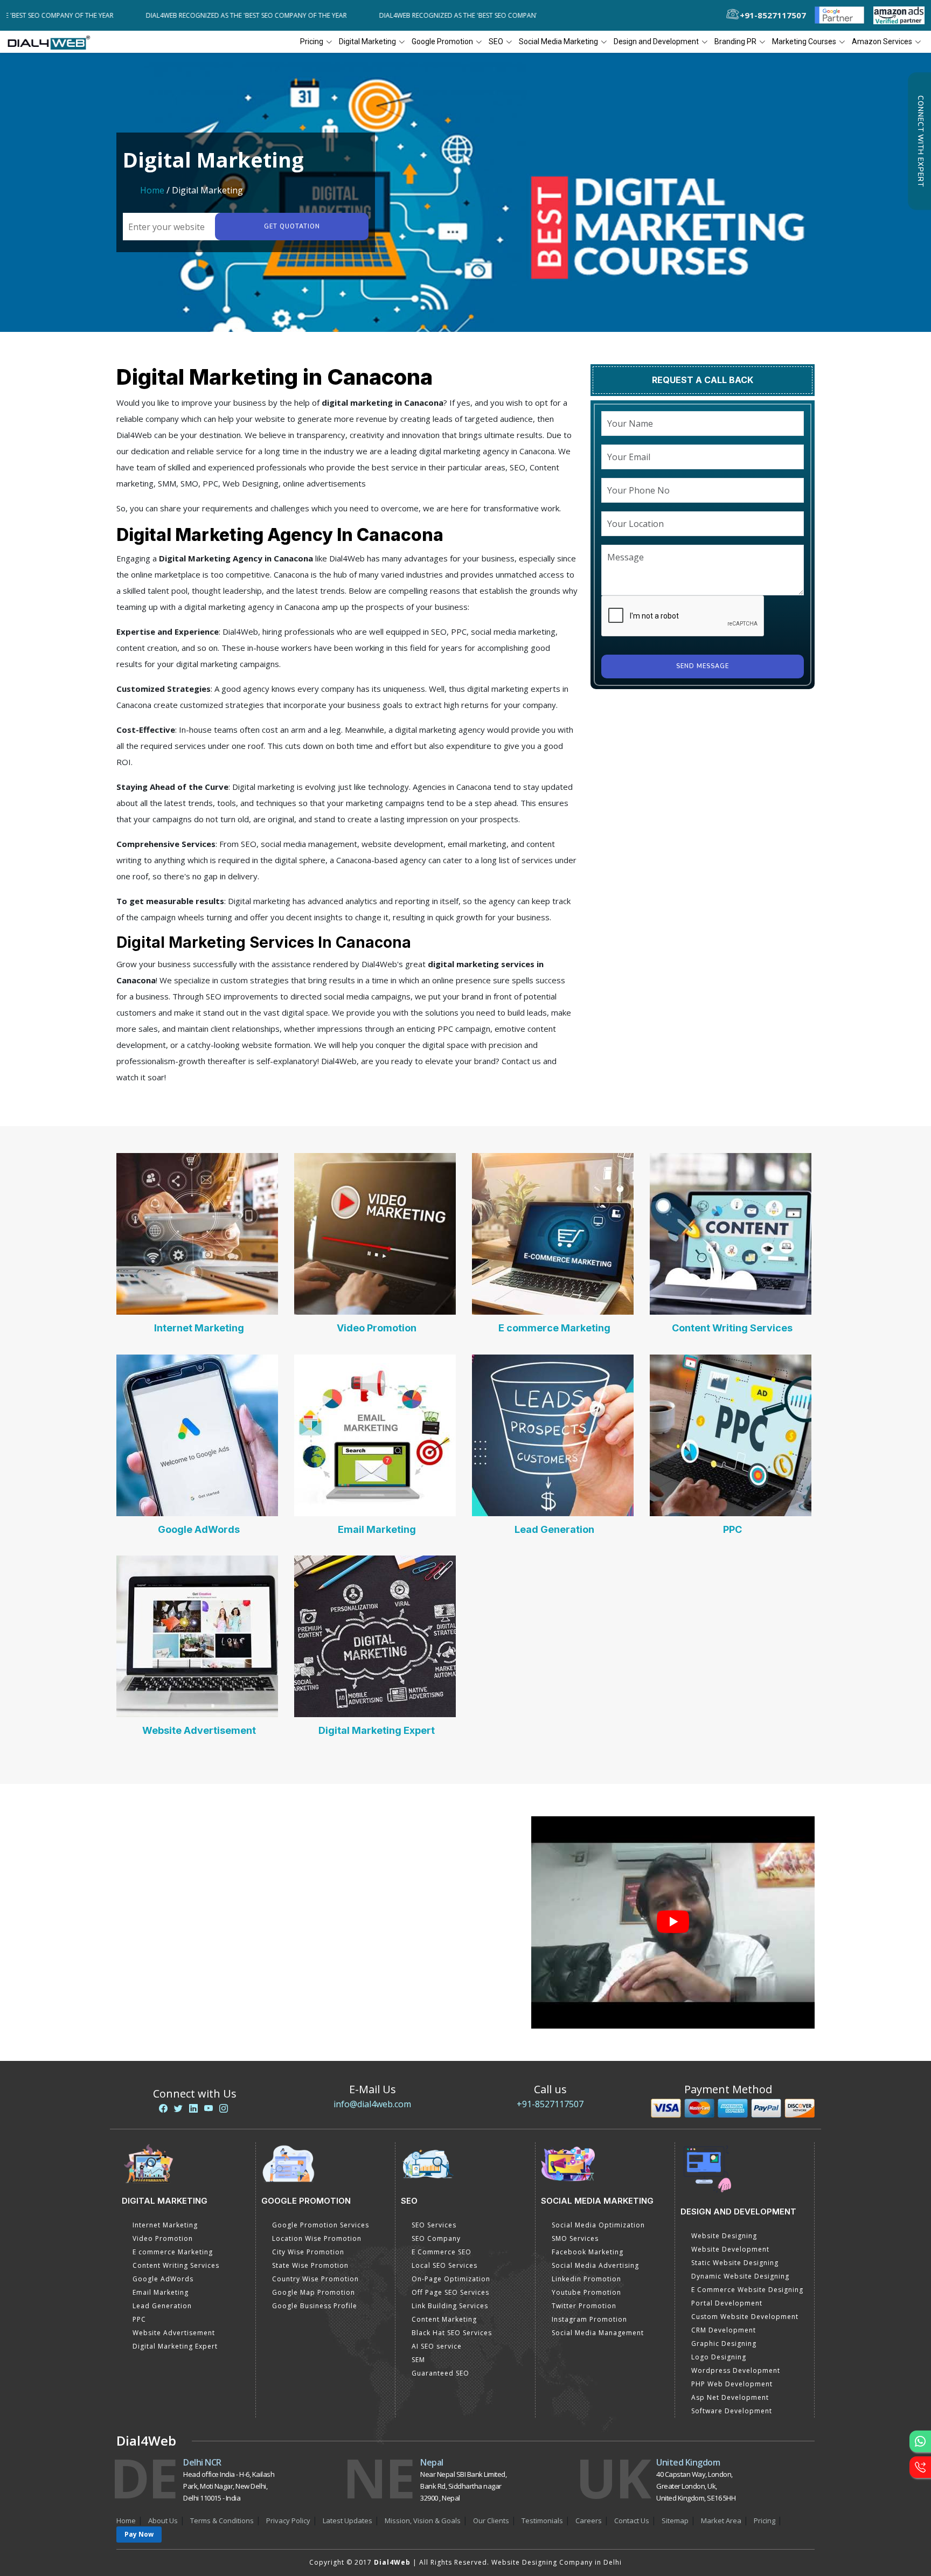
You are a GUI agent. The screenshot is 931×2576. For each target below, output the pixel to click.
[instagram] (224, 2108)
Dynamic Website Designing (740, 2276)
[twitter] (178, 2108)
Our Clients (491, 2521)
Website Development (730, 2249)
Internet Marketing (199, 1328)
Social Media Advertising (595, 2265)
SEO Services (434, 2225)
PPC (732, 1529)
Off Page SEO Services (450, 2292)
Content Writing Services (732, 1328)
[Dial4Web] (53, 42)
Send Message (703, 666)
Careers (589, 2521)
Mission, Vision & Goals (423, 2521)
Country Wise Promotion (315, 2279)
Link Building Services (450, 2306)
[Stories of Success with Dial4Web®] (673, 1923)
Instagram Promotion (589, 2319)
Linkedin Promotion (586, 2279)
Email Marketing (377, 1529)
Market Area (721, 2521)
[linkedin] (193, 2108)
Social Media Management (598, 2333)
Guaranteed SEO (440, 2373)
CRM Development (724, 2330)
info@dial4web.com (372, 2104)
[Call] (920, 2467)
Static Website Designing (735, 2263)
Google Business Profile (315, 2306)
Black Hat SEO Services (452, 2333)
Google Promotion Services (321, 2225)
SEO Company (436, 2238)
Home (152, 190)
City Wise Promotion (308, 2252)
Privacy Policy (288, 2521)
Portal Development (727, 2303)
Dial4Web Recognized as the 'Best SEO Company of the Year (180, 15)
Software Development (732, 2411)
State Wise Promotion (310, 2265)
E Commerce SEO (442, 2252)
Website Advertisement (199, 1730)
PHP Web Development (732, 2384)
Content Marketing (444, 2319)
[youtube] (209, 2108)
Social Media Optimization (598, 2225)
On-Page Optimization (451, 2279)
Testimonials (542, 2521)
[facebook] (163, 2108)
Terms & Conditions (222, 2521)
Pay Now (139, 2534)
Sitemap (675, 2521)
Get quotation (292, 227)
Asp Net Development (730, 2397)
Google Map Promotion (314, 2292)
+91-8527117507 (550, 2104)
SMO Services (575, 2238)
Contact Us (632, 2521)
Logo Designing (719, 2357)
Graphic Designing (724, 2344)
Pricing (312, 41)
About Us (163, 2521)
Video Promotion (377, 1328)
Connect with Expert (920, 141)
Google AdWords (199, 1529)
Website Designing (724, 2236)
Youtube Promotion (586, 2292)
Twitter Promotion (584, 2306)
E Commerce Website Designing (747, 2290)
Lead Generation (554, 1529)
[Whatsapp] (920, 2441)
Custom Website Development (745, 2317)
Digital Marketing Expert (377, 1730)
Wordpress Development (736, 2370)
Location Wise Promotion (317, 2238)
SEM (418, 2360)
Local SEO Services (444, 2265)
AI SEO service (437, 2346)
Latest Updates (348, 2521)
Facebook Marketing (588, 2252)
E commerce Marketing (554, 1328)
